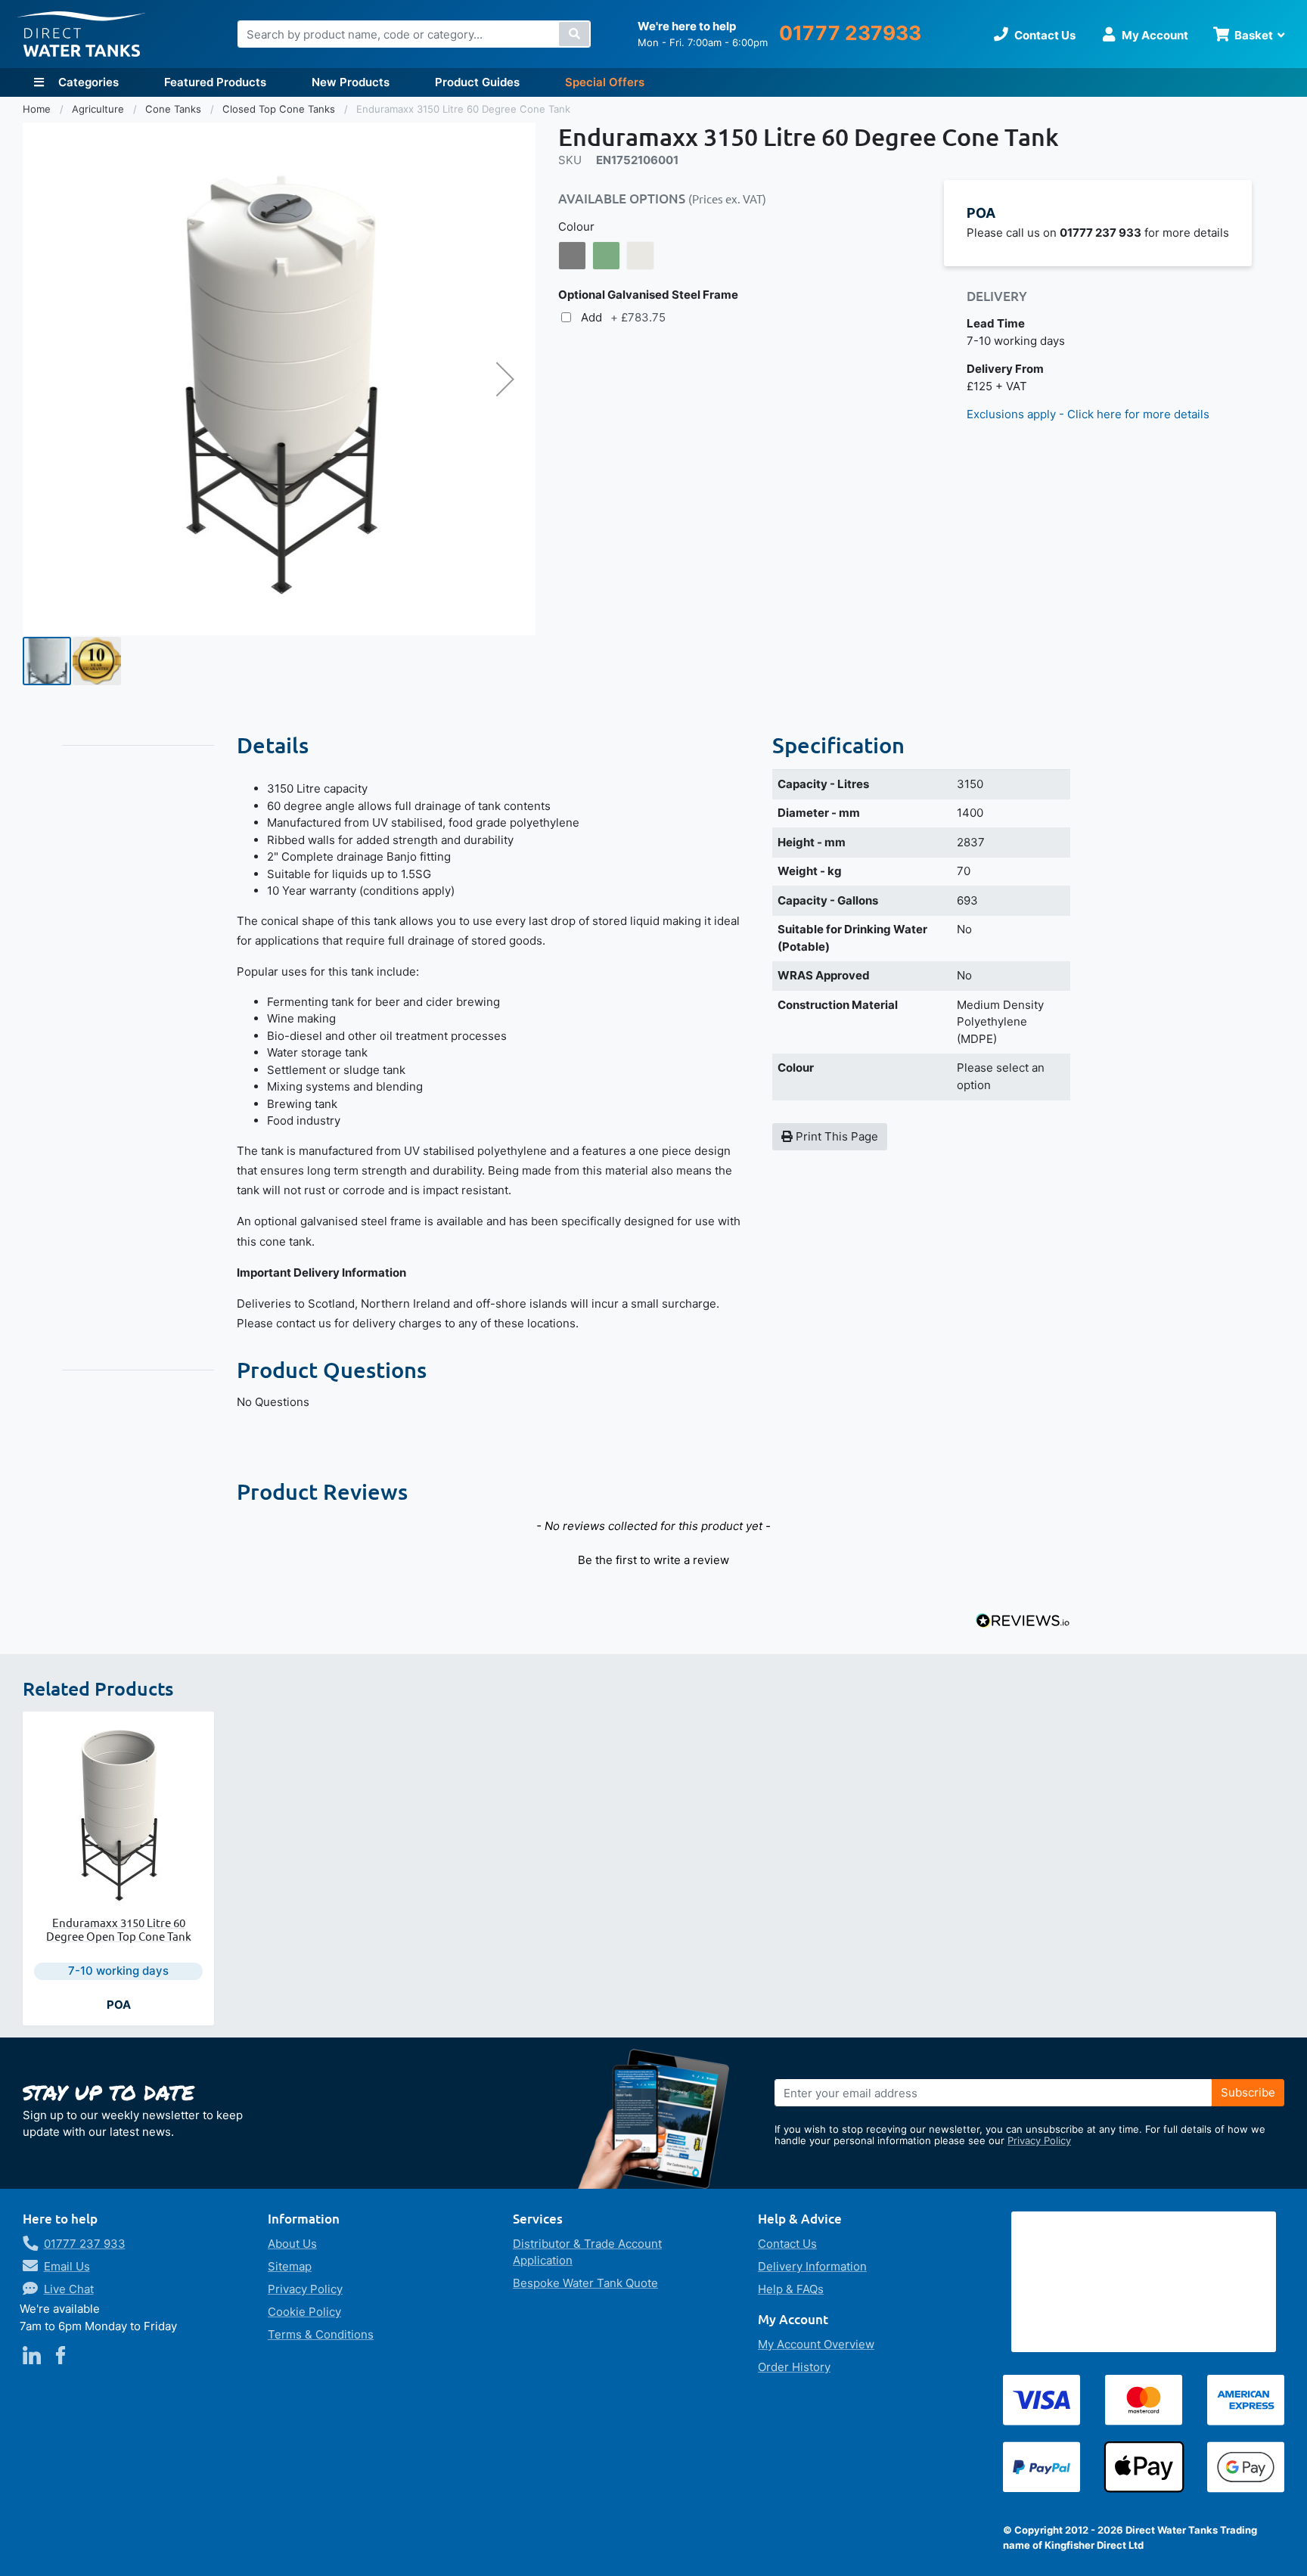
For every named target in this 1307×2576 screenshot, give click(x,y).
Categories (87, 82)
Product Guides (477, 82)
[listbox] (740, 256)
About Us (292, 2244)
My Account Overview (816, 2344)
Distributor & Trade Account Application (587, 2252)
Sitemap (290, 2266)
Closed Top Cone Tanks (280, 109)
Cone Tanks (175, 109)
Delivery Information (812, 2266)
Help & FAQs (791, 2289)
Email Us (67, 2266)
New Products (351, 82)
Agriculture (99, 109)
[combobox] (414, 34)
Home (38, 109)
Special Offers (605, 82)
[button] (505, 379)
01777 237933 (850, 33)
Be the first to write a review (653, 1560)
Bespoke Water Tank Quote (585, 2283)
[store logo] (82, 34)
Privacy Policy (1039, 2140)
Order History (794, 2367)
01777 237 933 (85, 2244)
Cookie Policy (304, 2312)
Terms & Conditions (321, 2334)
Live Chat (69, 2289)
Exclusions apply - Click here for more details (1088, 414)
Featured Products (215, 82)
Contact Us (787, 2244)
